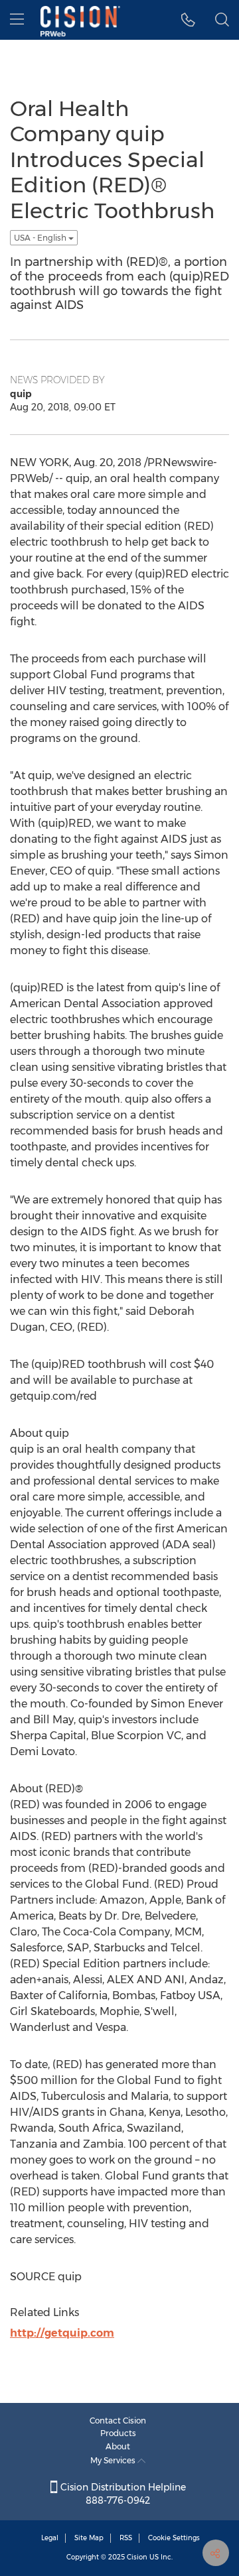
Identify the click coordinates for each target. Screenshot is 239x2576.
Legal (50, 2538)
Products (118, 2433)
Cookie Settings (174, 2538)
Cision (137, 2557)
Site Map (89, 2538)
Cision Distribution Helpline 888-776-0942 (122, 2494)
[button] (188, 20)
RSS (126, 2538)
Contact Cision (118, 2421)
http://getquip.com (62, 2333)
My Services (114, 2460)
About (118, 2446)
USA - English (41, 238)
